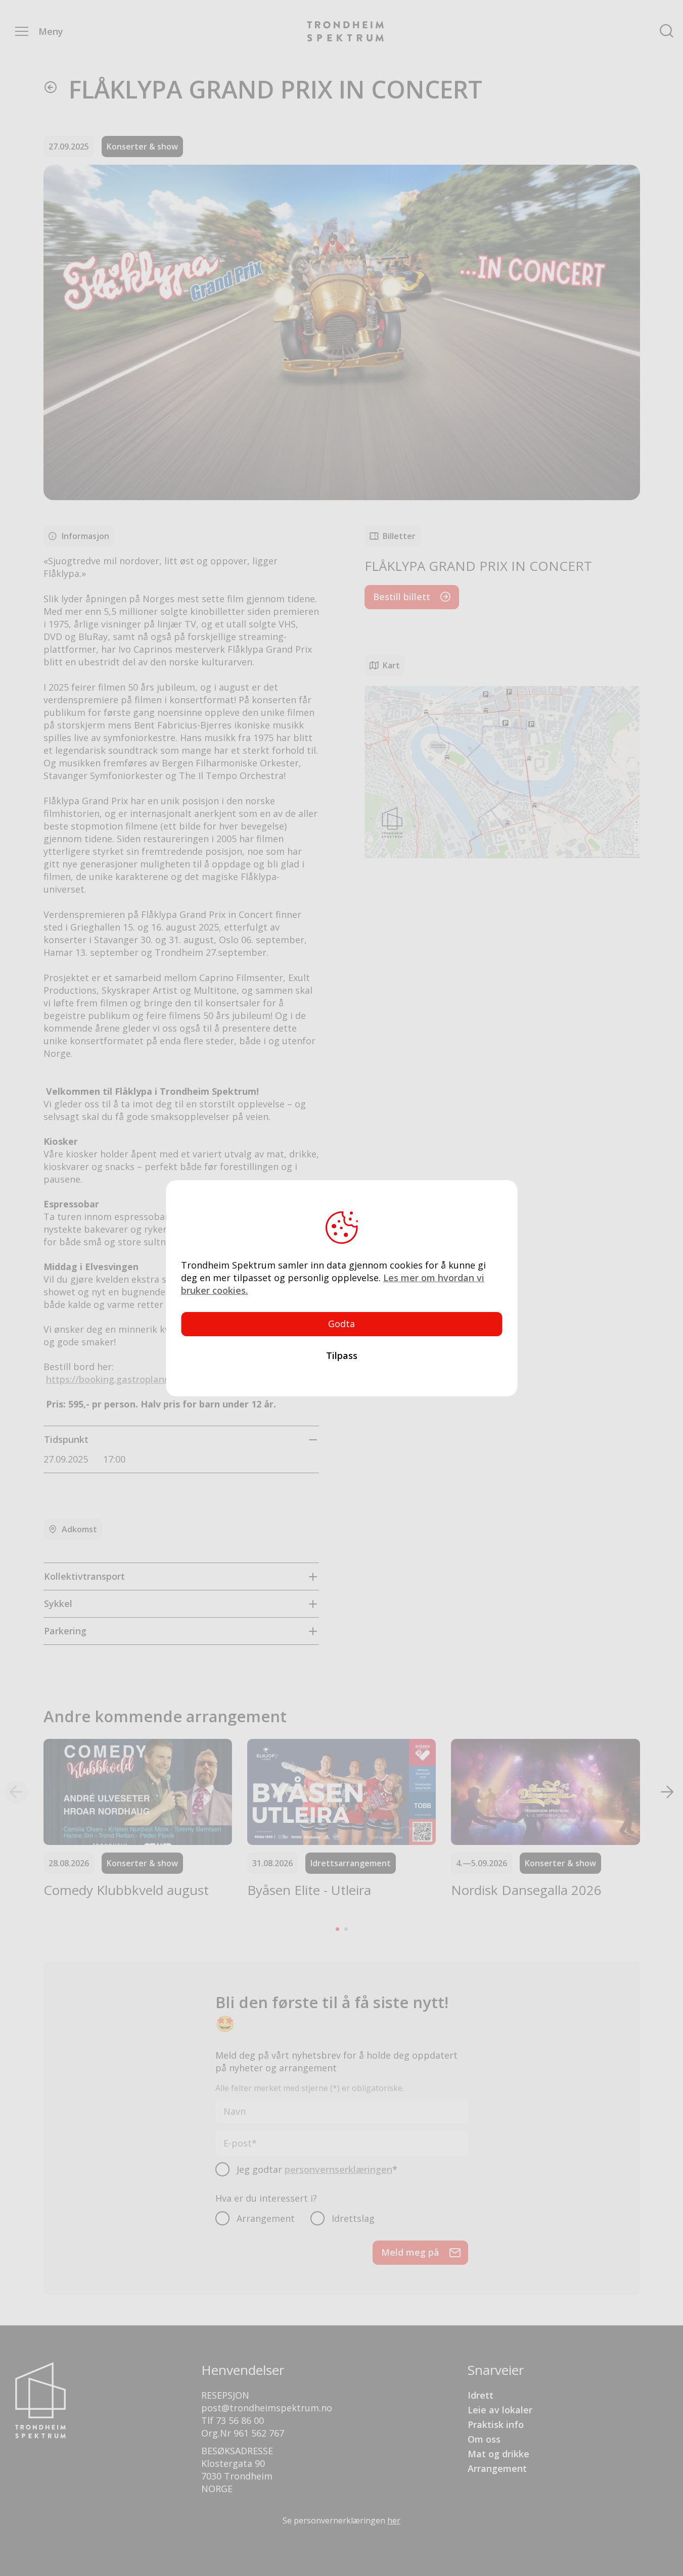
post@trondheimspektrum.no (267, 2408)
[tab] (181, 1439)
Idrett (481, 2395)
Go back (51, 87)
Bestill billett (402, 597)
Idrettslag (353, 2218)
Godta (341, 1324)
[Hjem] (345, 31)
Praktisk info (496, 2424)
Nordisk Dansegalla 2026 (526, 1890)
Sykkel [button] (58, 1603)
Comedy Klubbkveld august (126, 1890)
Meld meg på (410, 2252)
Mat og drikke (498, 2454)
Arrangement (266, 2218)
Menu (22, 31)
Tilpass (342, 1355)
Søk (667, 31)
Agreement (226, 2168)
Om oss (484, 2439)
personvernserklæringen (338, 2169)
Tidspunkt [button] (66, 1439)
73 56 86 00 (240, 2420)
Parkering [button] (65, 1631)
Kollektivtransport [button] (84, 1576)
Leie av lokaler (500, 2410)
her (394, 2520)
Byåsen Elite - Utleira (309, 1890)
